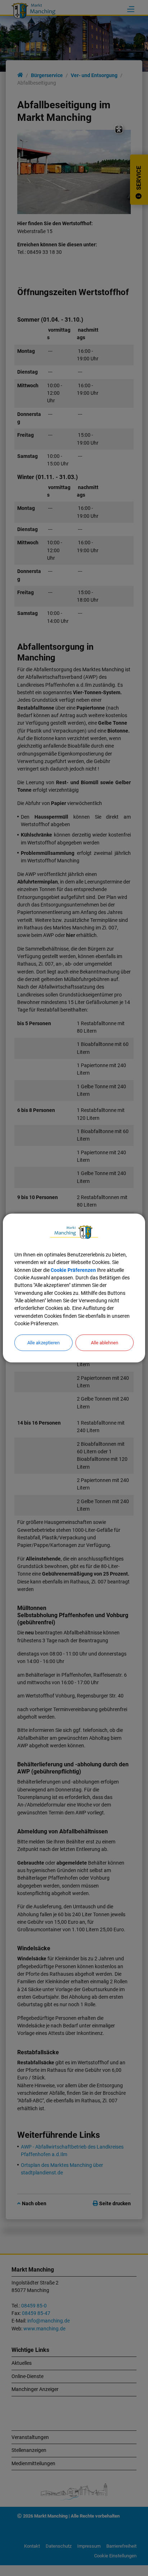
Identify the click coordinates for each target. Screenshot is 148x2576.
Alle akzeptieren (43, 1343)
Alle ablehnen (105, 1343)
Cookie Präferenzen (73, 1270)
